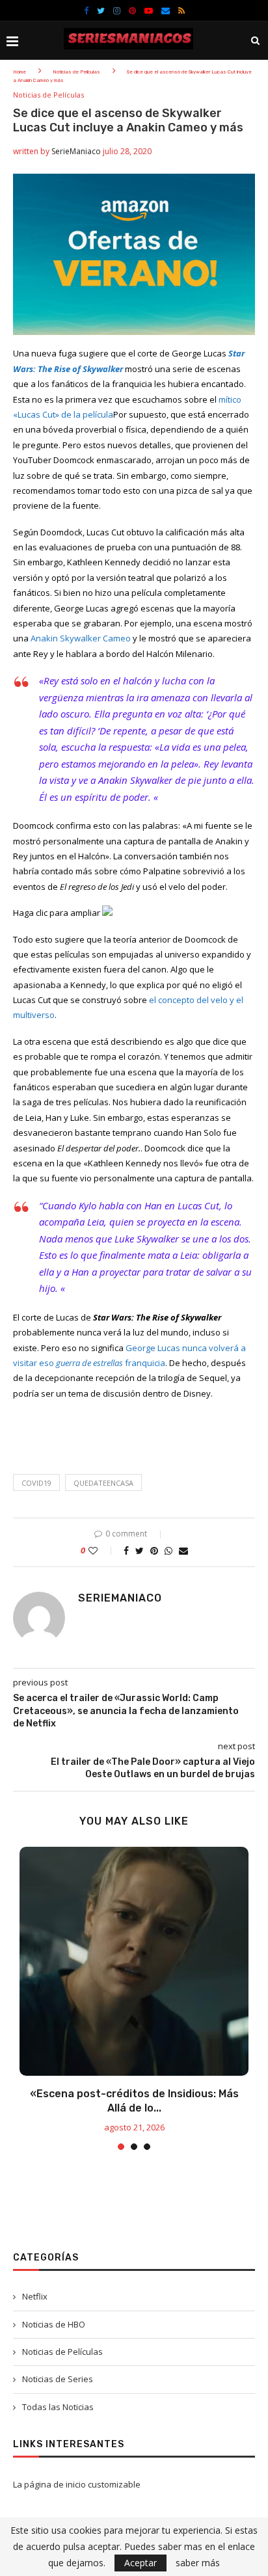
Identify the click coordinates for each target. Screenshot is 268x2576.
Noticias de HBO (54, 2324)
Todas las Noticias (58, 2407)
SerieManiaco (76, 151)
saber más (198, 2563)
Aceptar (141, 2563)
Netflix (35, 2296)
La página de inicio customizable (77, 2484)
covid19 (36, 1483)
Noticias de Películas (76, 72)
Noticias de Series (58, 2379)
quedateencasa (103, 1483)
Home (20, 72)
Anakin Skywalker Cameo (81, 638)
